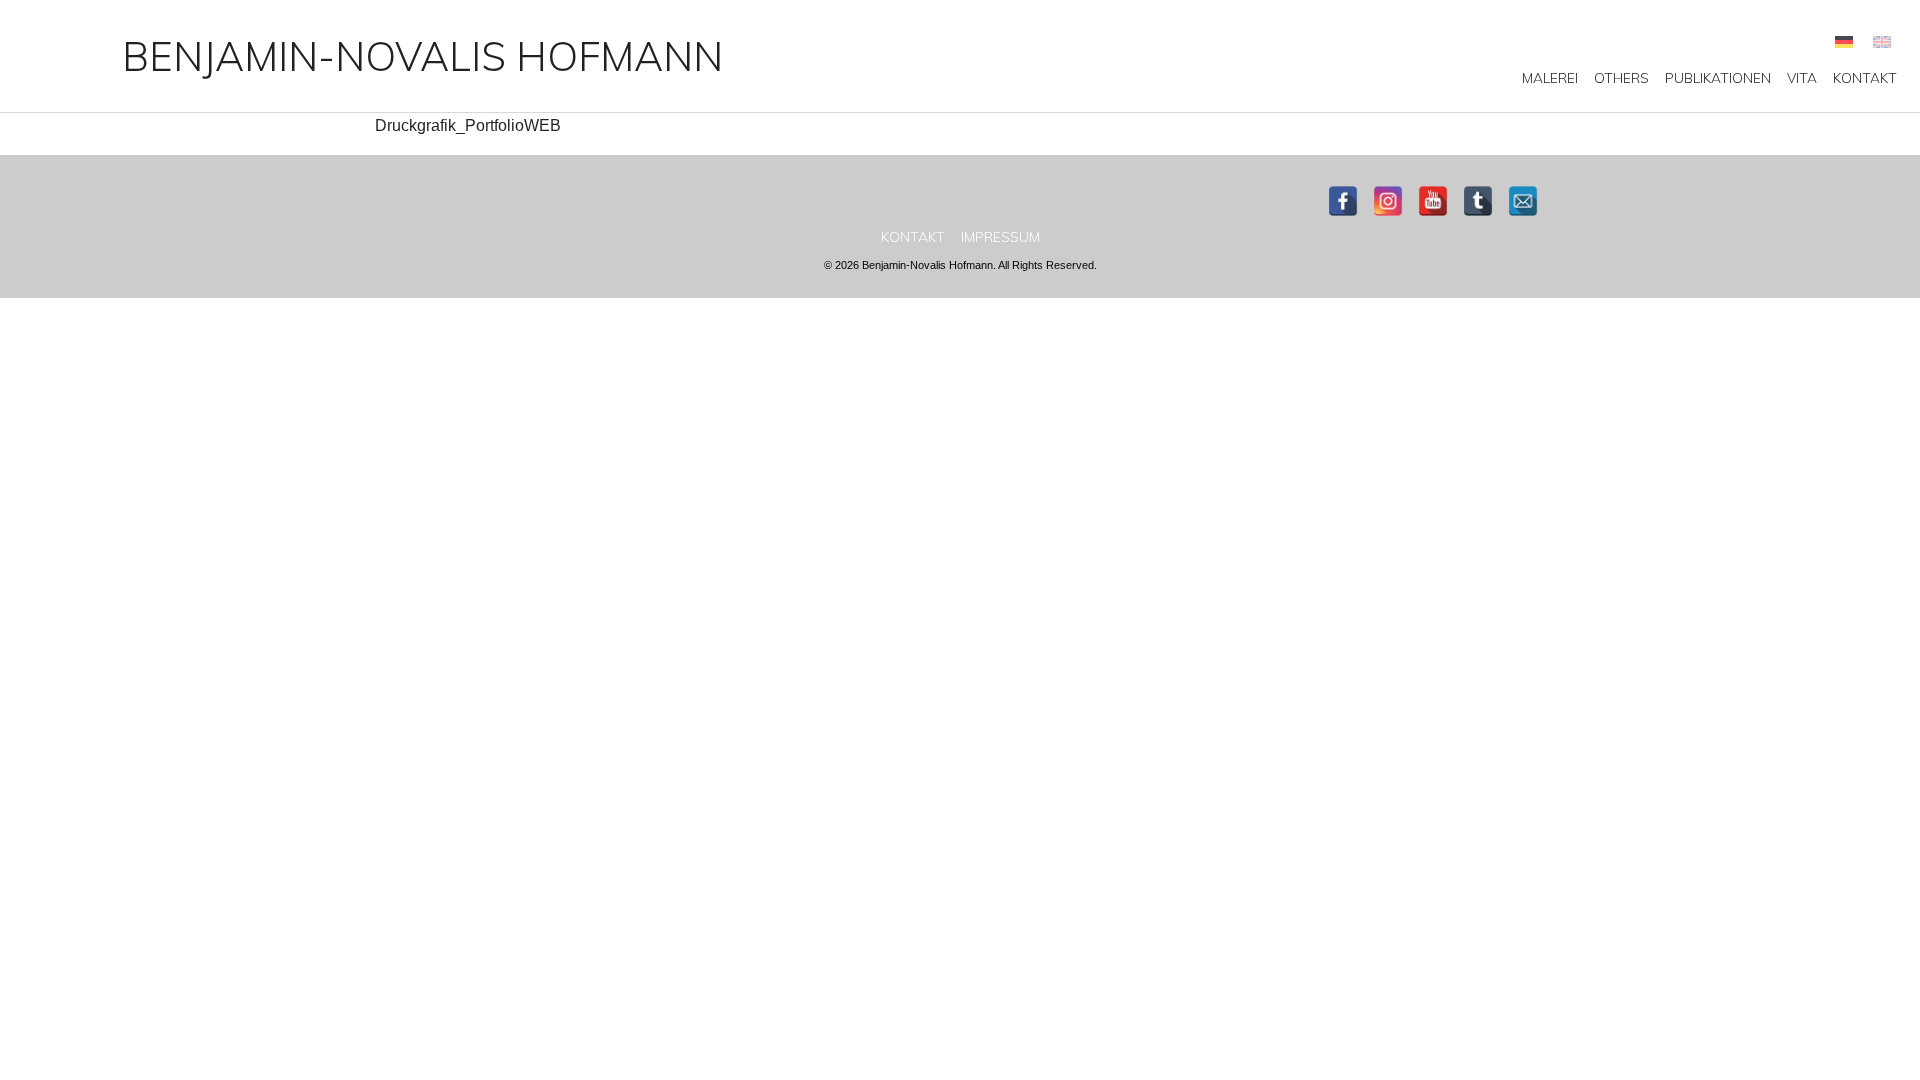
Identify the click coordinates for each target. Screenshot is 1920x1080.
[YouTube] (1433, 201)
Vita (1802, 78)
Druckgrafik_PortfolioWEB (468, 125)
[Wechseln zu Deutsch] (1844, 41)
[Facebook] (1343, 201)
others (1621, 78)
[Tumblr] (1478, 201)
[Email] (1523, 201)
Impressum (1000, 237)
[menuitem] (1550, 78)
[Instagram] (1388, 201)
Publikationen (1718, 78)
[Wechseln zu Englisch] (1882, 41)
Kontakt (1865, 78)
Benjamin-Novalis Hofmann (422, 56)
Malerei (1550, 78)
